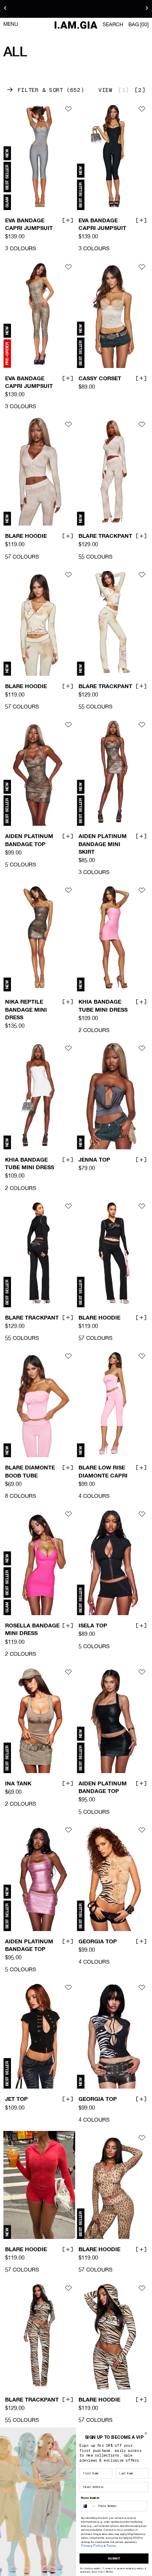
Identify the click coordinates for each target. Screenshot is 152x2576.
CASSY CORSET (100, 379)
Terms (111, 2546)
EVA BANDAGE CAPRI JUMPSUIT (29, 225)
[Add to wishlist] (68, 109)
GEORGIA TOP (98, 1942)
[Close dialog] (146, 2434)
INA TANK (18, 1784)
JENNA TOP (94, 1160)
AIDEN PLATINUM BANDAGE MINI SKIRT (103, 845)
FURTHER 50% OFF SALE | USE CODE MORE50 (76, 9)
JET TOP (16, 2100)
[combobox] (89, 2506)
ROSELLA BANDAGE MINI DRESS (32, 1630)
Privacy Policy (92, 2546)
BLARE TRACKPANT (105, 537)
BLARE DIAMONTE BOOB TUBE (30, 1472)
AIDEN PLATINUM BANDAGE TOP (29, 841)
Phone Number (90, 2498)
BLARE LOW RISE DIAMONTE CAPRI (103, 1472)
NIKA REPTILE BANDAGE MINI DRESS (26, 1010)
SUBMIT (114, 2558)
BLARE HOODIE (26, 537)
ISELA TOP (93, 1626)
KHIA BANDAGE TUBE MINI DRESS (103, 1006)
